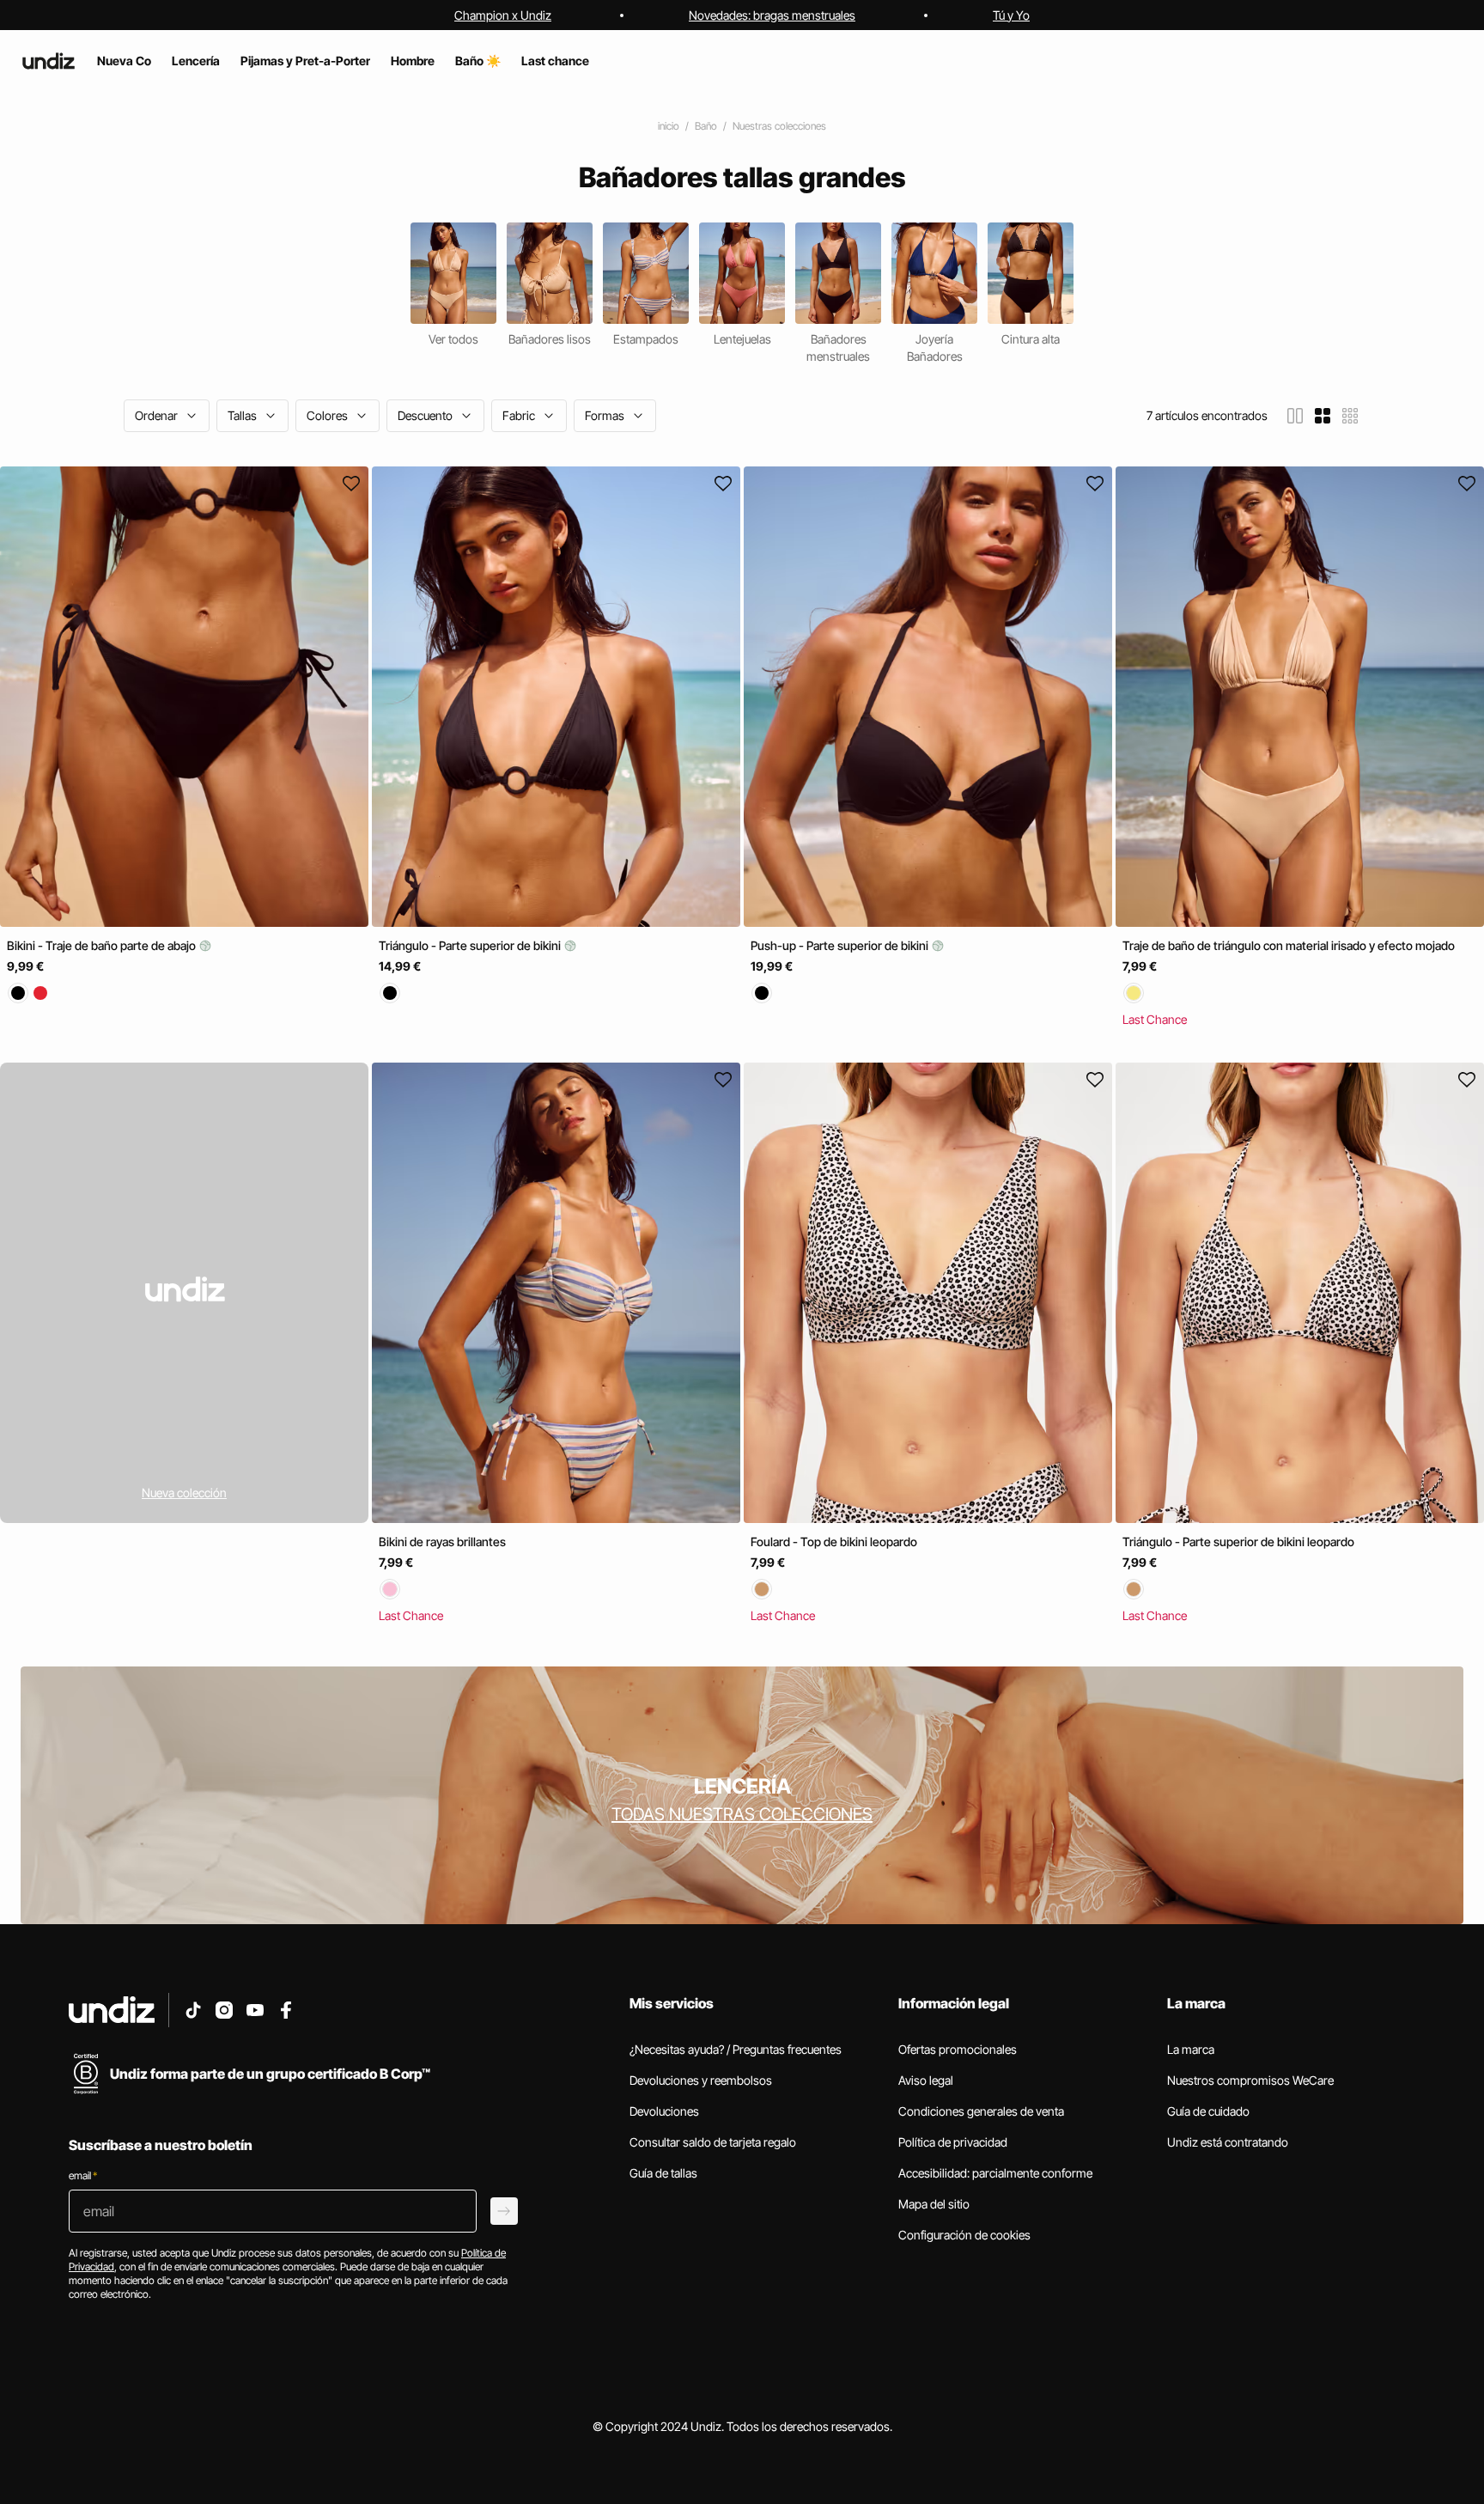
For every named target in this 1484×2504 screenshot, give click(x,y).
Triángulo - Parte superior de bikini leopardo (1238, 1542)
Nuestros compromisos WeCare (1250, 2080)
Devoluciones (664, 2111)
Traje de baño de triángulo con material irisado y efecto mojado (1289, 945)
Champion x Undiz (503, 15)
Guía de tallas (663, 2173)
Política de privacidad (953, 2142)
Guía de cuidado (1208, 2111)
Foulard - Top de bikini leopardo (834, 1542)
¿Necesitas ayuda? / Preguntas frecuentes (736, 2049)
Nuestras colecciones (779, 126)
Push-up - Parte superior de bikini (841, 945)
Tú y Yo (1011, 15)
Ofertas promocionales (958, 2049)
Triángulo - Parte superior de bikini (471, 945)
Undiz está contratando (1228, 2142)
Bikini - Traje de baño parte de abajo (103, 945)
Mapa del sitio (934, 2204)
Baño (706, 126)
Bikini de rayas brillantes (442, 1542)
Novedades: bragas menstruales (772, 15)
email (83, 2175)
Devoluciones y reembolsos (701, 2080)
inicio (669, 126)
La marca (1191, 2049)
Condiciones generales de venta (981, 2111)
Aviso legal (926, 2080)
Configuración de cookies (964, 2235)
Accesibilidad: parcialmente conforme (995, 2173)
